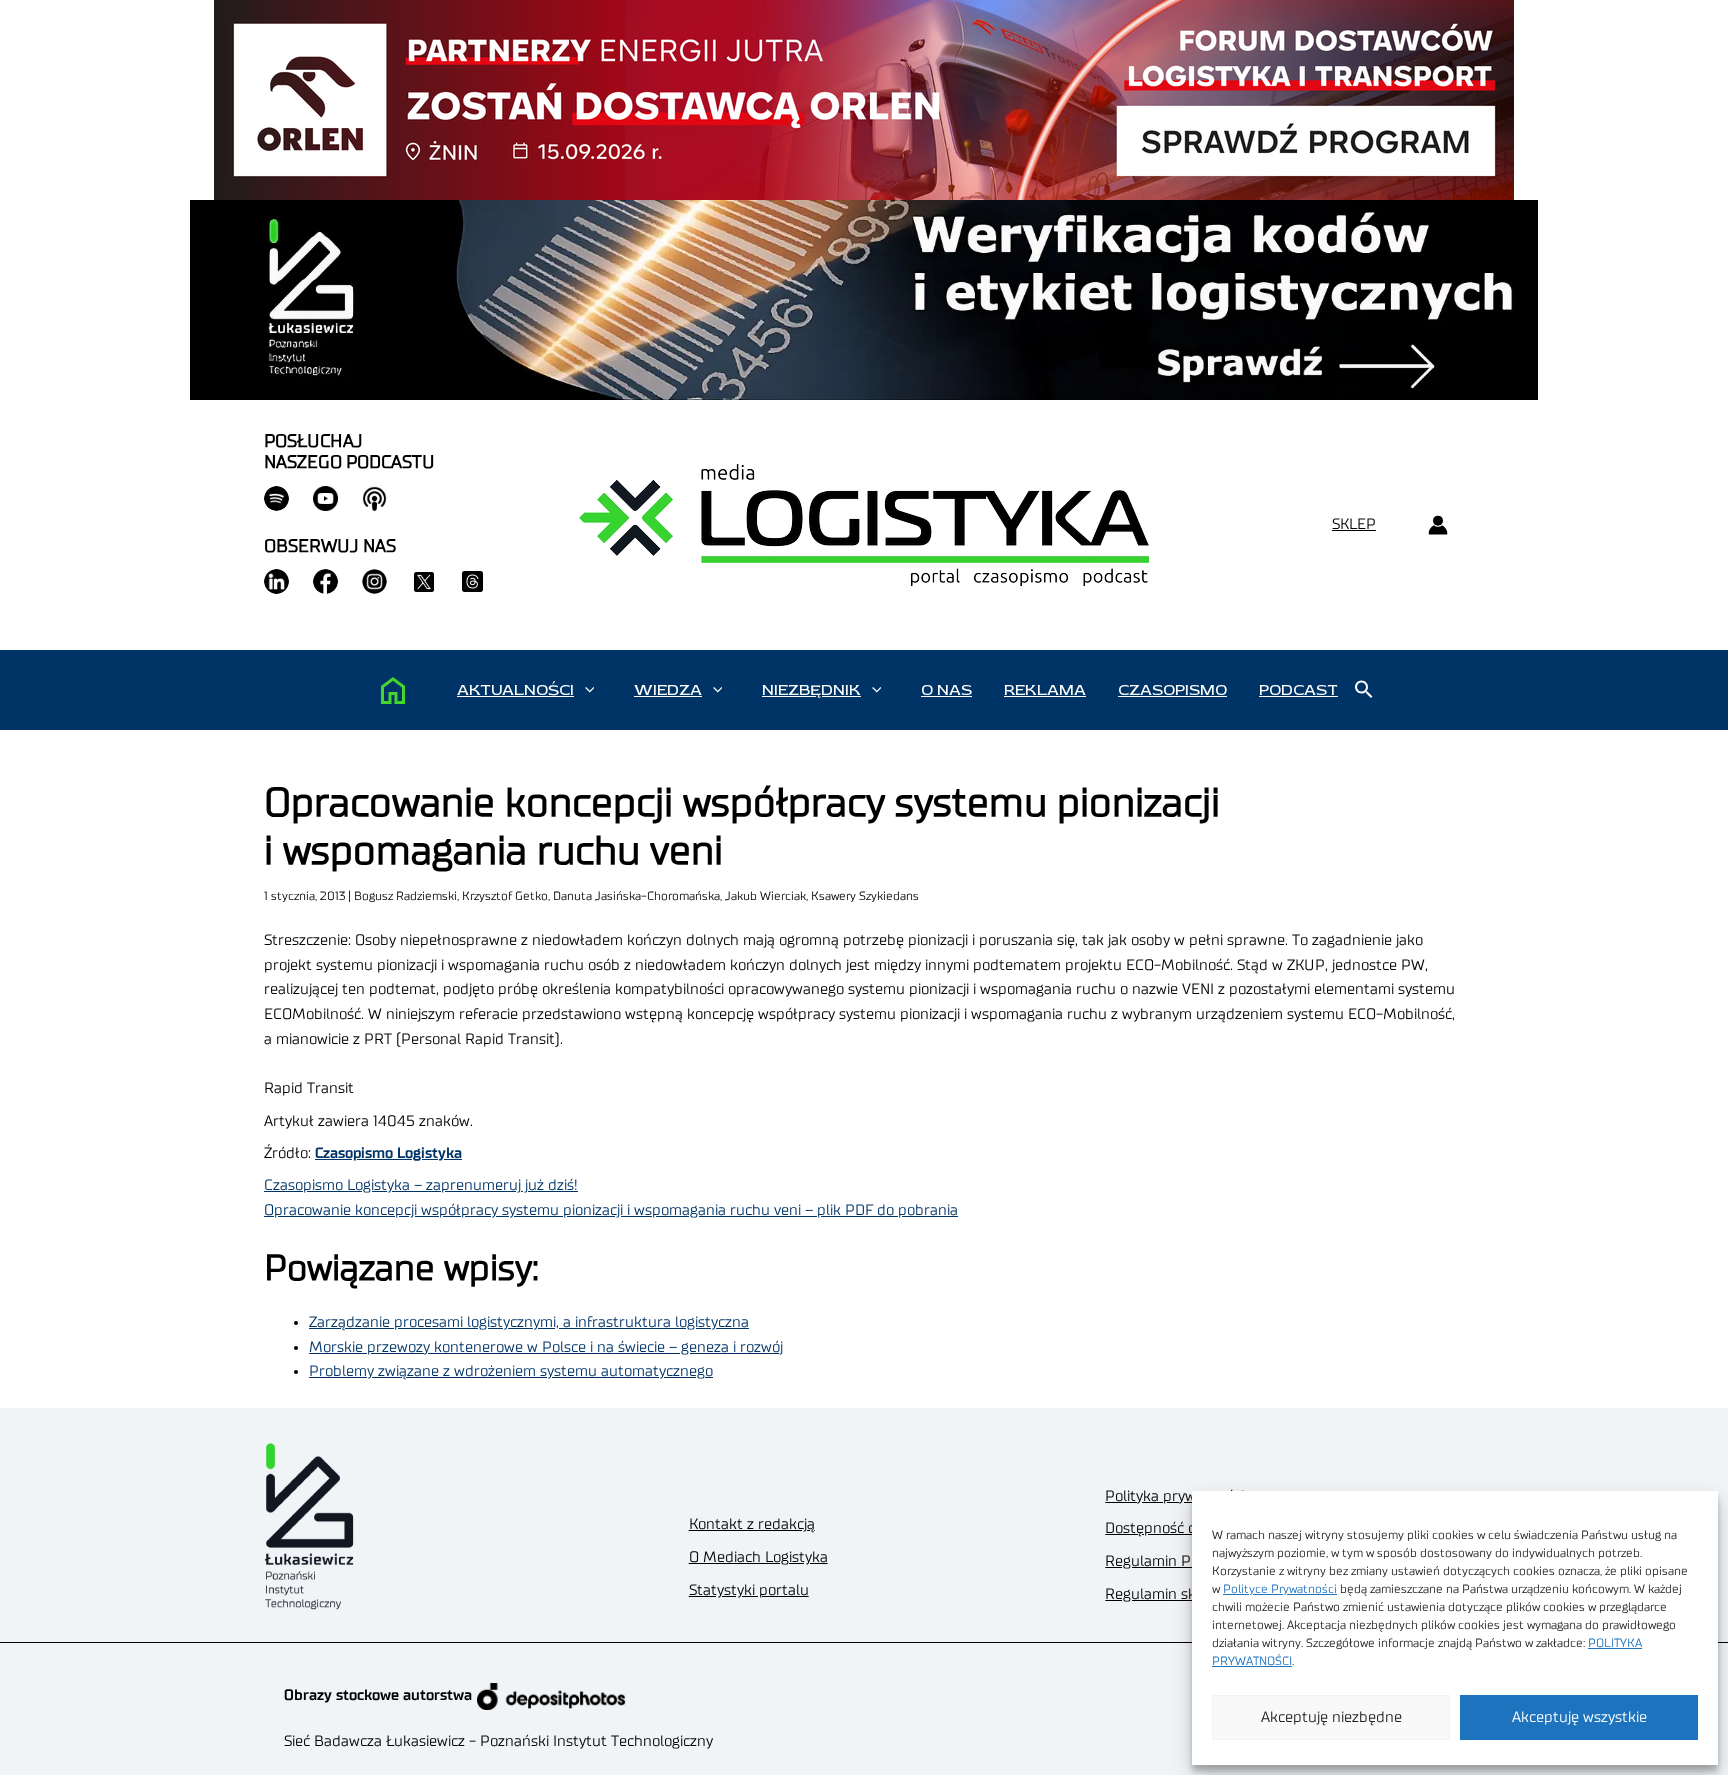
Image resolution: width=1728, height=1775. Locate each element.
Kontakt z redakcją (752, 1524)
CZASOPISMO (1172, 690)
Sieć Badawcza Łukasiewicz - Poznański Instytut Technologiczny (498, 1741)
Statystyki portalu (749, 1590)
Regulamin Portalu (1168, 1561)
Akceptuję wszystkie (1579, 1717)
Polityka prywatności (1174, 1496)
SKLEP (1354, 524)
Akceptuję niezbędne (1331, 1717)
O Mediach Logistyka (758, 1557)
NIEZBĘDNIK (811, 690)
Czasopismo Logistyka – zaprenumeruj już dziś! (421, 1185)
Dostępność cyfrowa (1172, 1528)
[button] (589, 690)
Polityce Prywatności (1280, 1589)
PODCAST (1298, 690)
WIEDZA (668, 690)
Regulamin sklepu (1165, 1594)
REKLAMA (1045, 690)
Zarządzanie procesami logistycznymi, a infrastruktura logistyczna (529, 1322)
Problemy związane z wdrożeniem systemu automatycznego (511, 1371)
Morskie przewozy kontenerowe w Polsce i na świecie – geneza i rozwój (546, 1347)
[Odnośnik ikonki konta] (1437, 525)
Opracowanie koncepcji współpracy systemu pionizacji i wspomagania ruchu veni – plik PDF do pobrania (611, 1210)
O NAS (946, 690)
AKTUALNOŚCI (515, 690)
